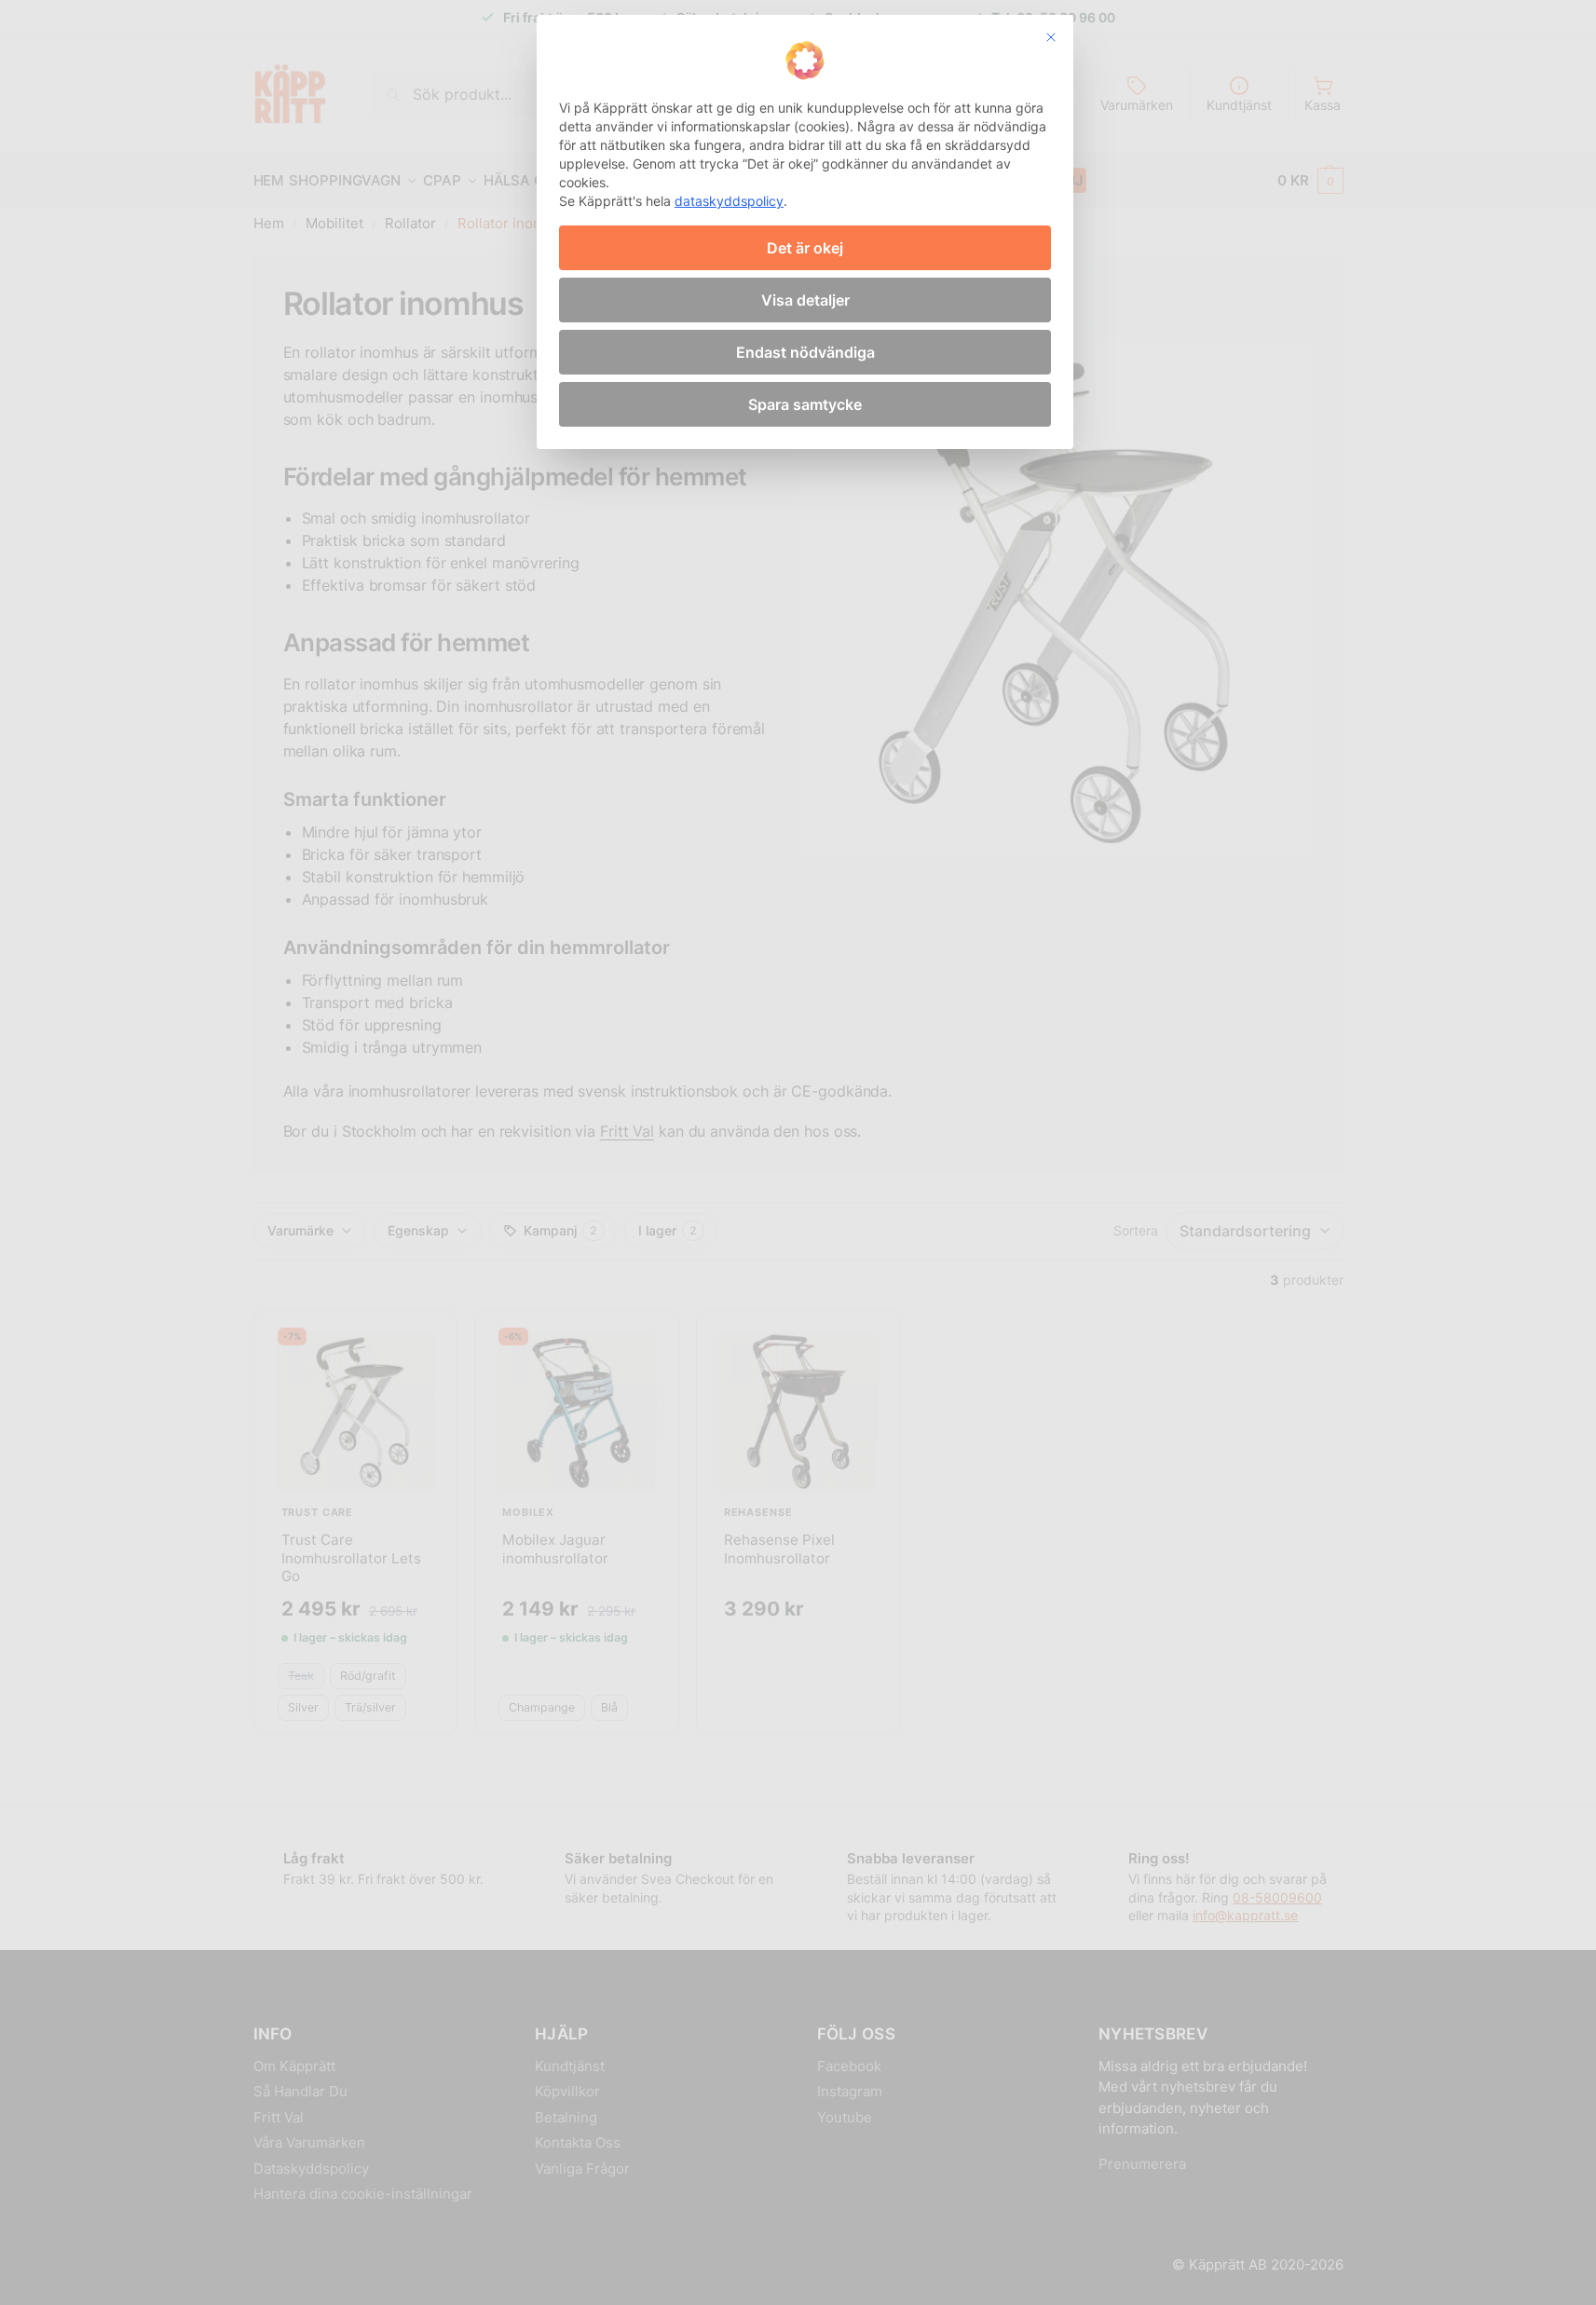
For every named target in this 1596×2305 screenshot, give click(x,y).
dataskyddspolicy (729, 201)
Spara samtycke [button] (805, 404)
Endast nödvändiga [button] (805, 352)
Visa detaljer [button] (805, 300)
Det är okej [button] (805, 248)
